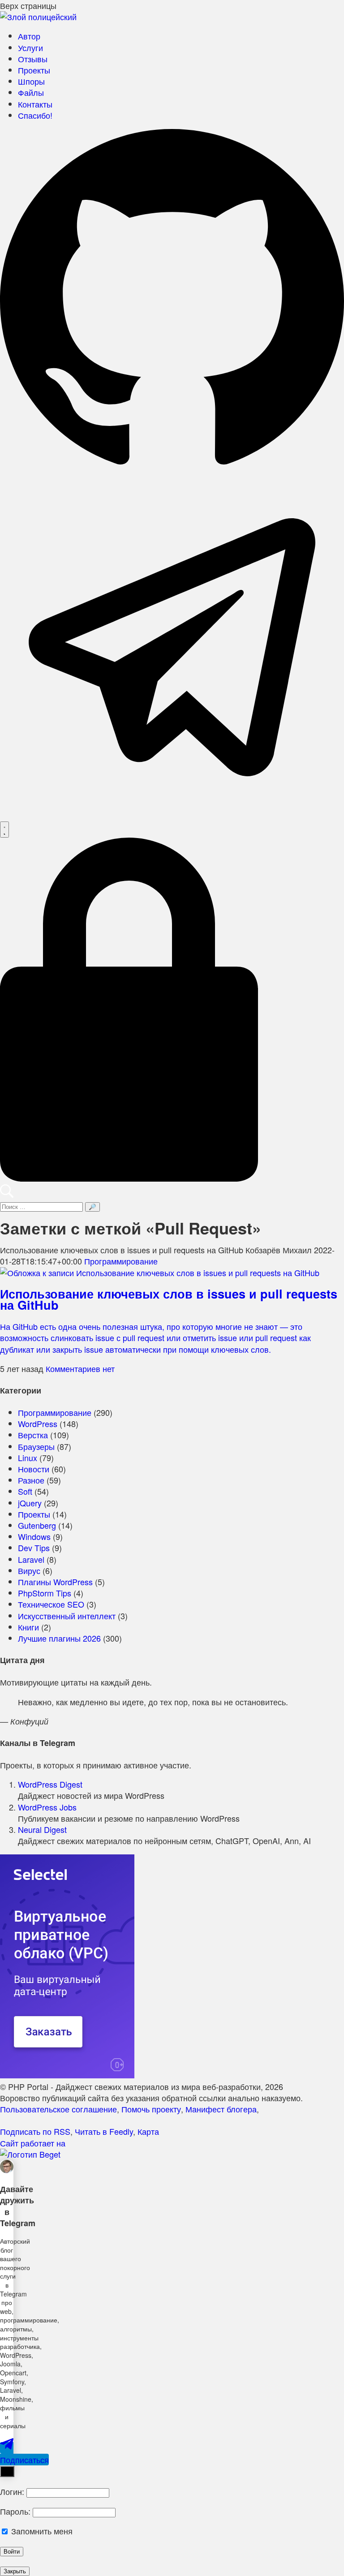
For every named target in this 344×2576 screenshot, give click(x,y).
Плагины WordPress (55, 1582)
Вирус (29, 1570)
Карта (148, 2131)
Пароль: (15, 2511)
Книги (28, 1627)
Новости (34, 1469)
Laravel (31, 1559)
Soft (25, 1491)
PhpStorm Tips (45, 1593)
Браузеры (36, 1446)
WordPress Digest (50, 1784)
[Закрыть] (7, 2471)
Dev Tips (34, 1548)
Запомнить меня (41, 2531)
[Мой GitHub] (172, 469)
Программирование (121, 1261)
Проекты (34, 70)
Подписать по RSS (35, 2131)
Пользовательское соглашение (58, 2109)
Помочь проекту (151, 2109)
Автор (29, 36)
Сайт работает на (33, 2143)
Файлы (31, 92)
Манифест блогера (221, 2109)
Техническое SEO (51, 1604)
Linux (28, 1458)
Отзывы (33, 59)
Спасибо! (35, 115)
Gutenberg (37, 1525)
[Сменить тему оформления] (4, 830)
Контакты (35, 104)
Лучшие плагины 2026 (59, 1638)
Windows (34, 1536)
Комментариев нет (80, 1368)
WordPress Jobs (47, 1807)
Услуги (30, 47)
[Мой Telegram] (172, 816)
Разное (31, 1480)
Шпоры (31, 81)
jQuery (30, 1503)
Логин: (12, 2491)
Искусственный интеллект (67, 1616)
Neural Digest (42, 1829)
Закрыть (15, 2571)
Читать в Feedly (104, 2131)
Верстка (33, 1435)
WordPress (38, 1423)
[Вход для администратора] (172, 1178)
